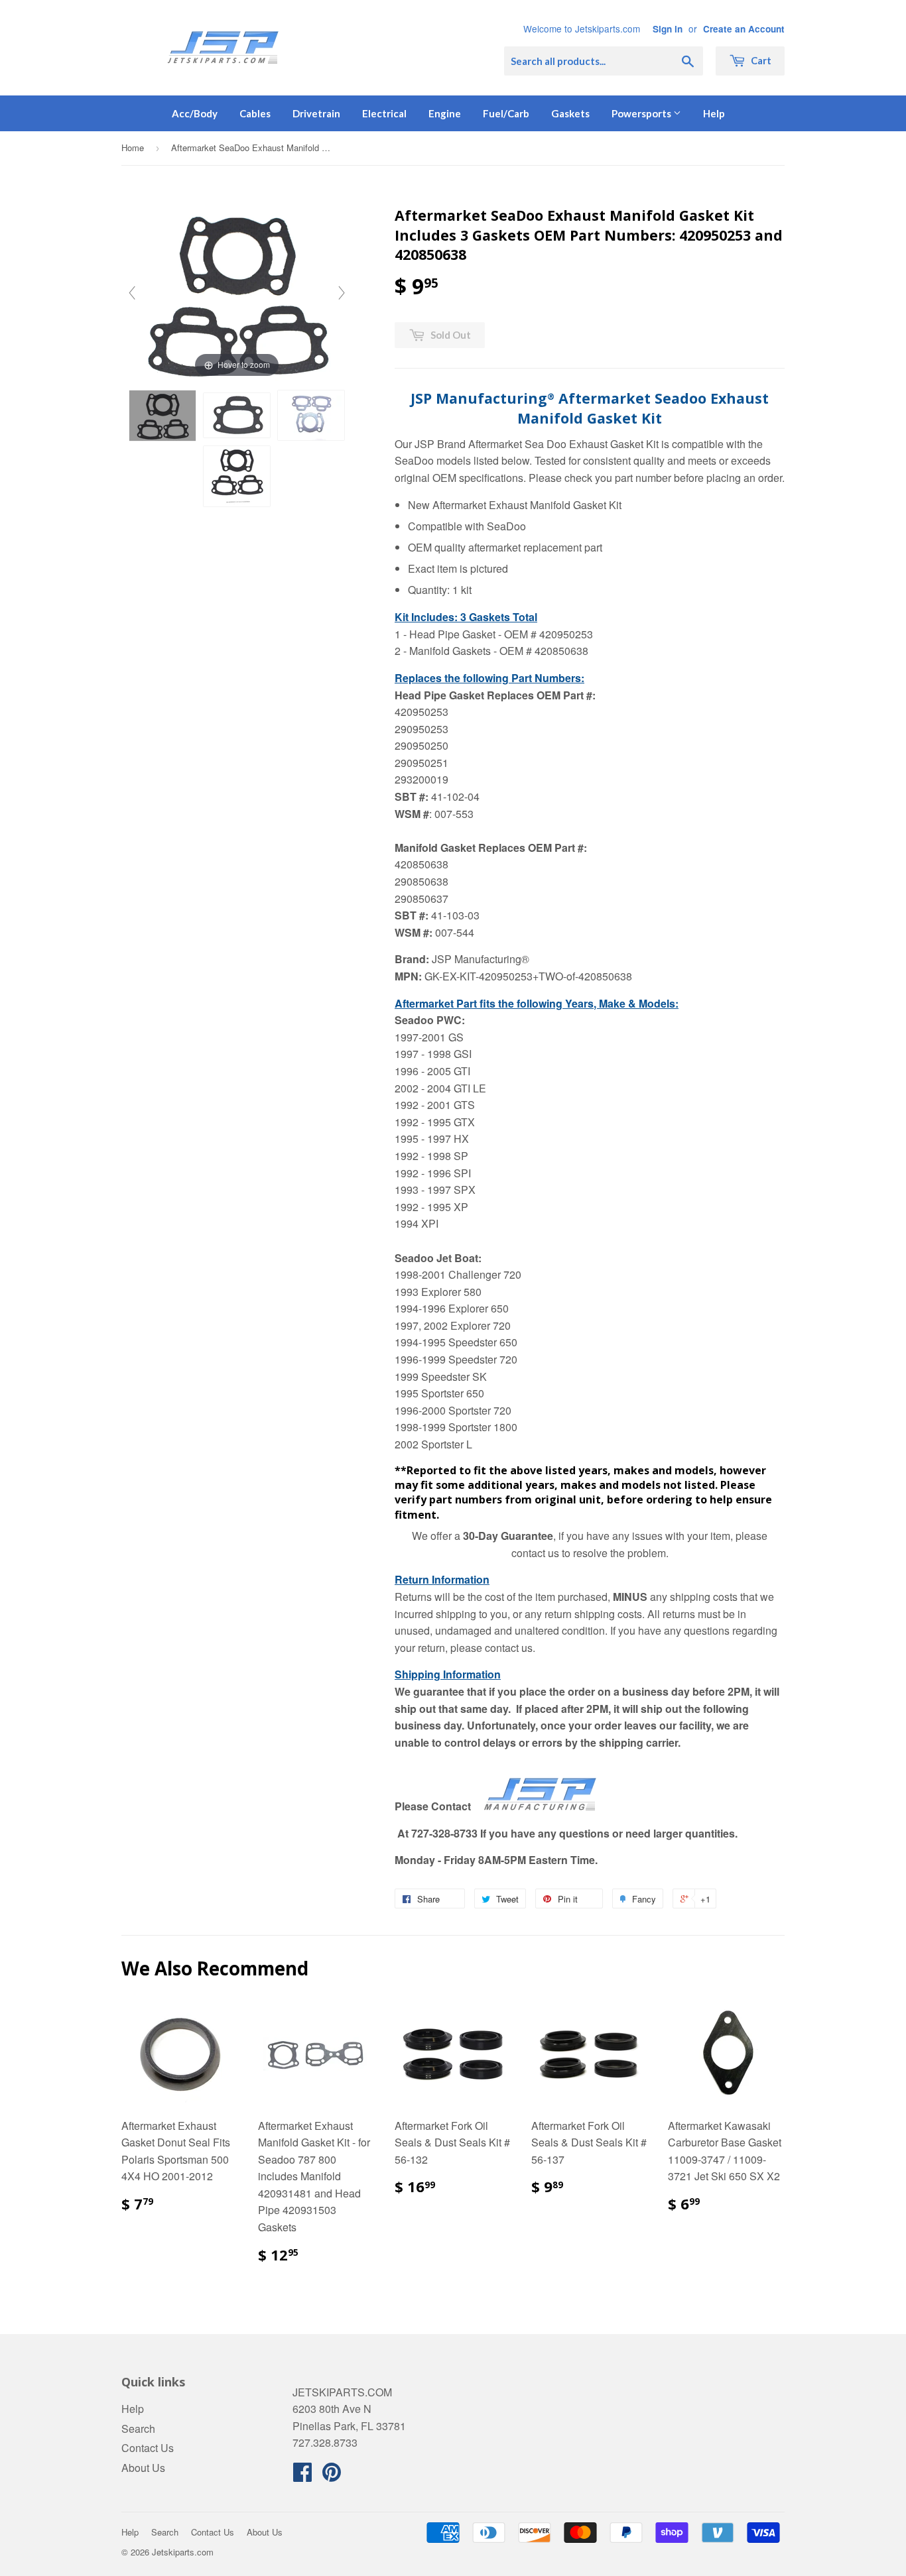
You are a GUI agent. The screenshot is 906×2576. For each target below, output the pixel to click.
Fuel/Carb (506, 113)
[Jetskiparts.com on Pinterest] (332, 2476)
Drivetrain (316, 113)
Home (133, 147)
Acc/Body (195, 113)
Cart (760, 60)
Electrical (384, 113)
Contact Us (148, 2448)
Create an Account (744, 29)
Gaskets (570, 113)
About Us (143, 2468)
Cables (255, 113)
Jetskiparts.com (183, 2552)
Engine (445, 113)
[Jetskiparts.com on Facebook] (302, 2476)
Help (714, 113)
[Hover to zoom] (237, 291)
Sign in (668, 29)
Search (138, 2429)
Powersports (642, 113)
